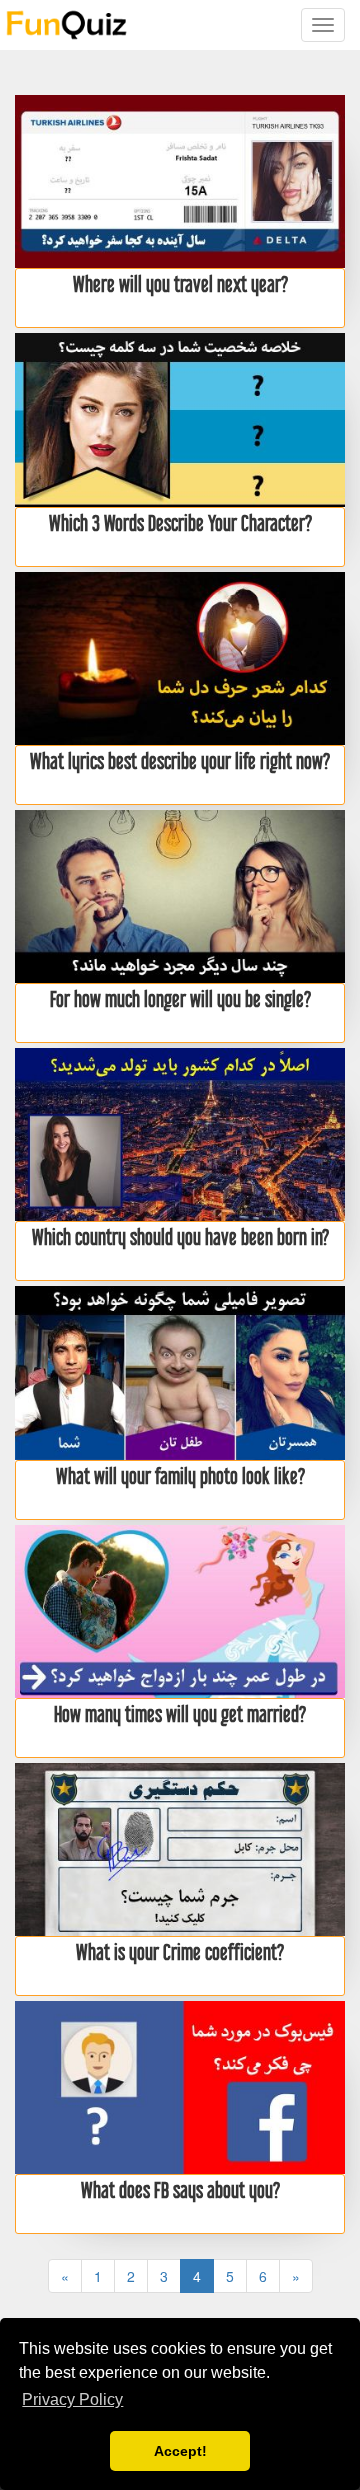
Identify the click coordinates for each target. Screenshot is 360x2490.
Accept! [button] (180, 2451)
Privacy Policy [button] (72, 2399)
